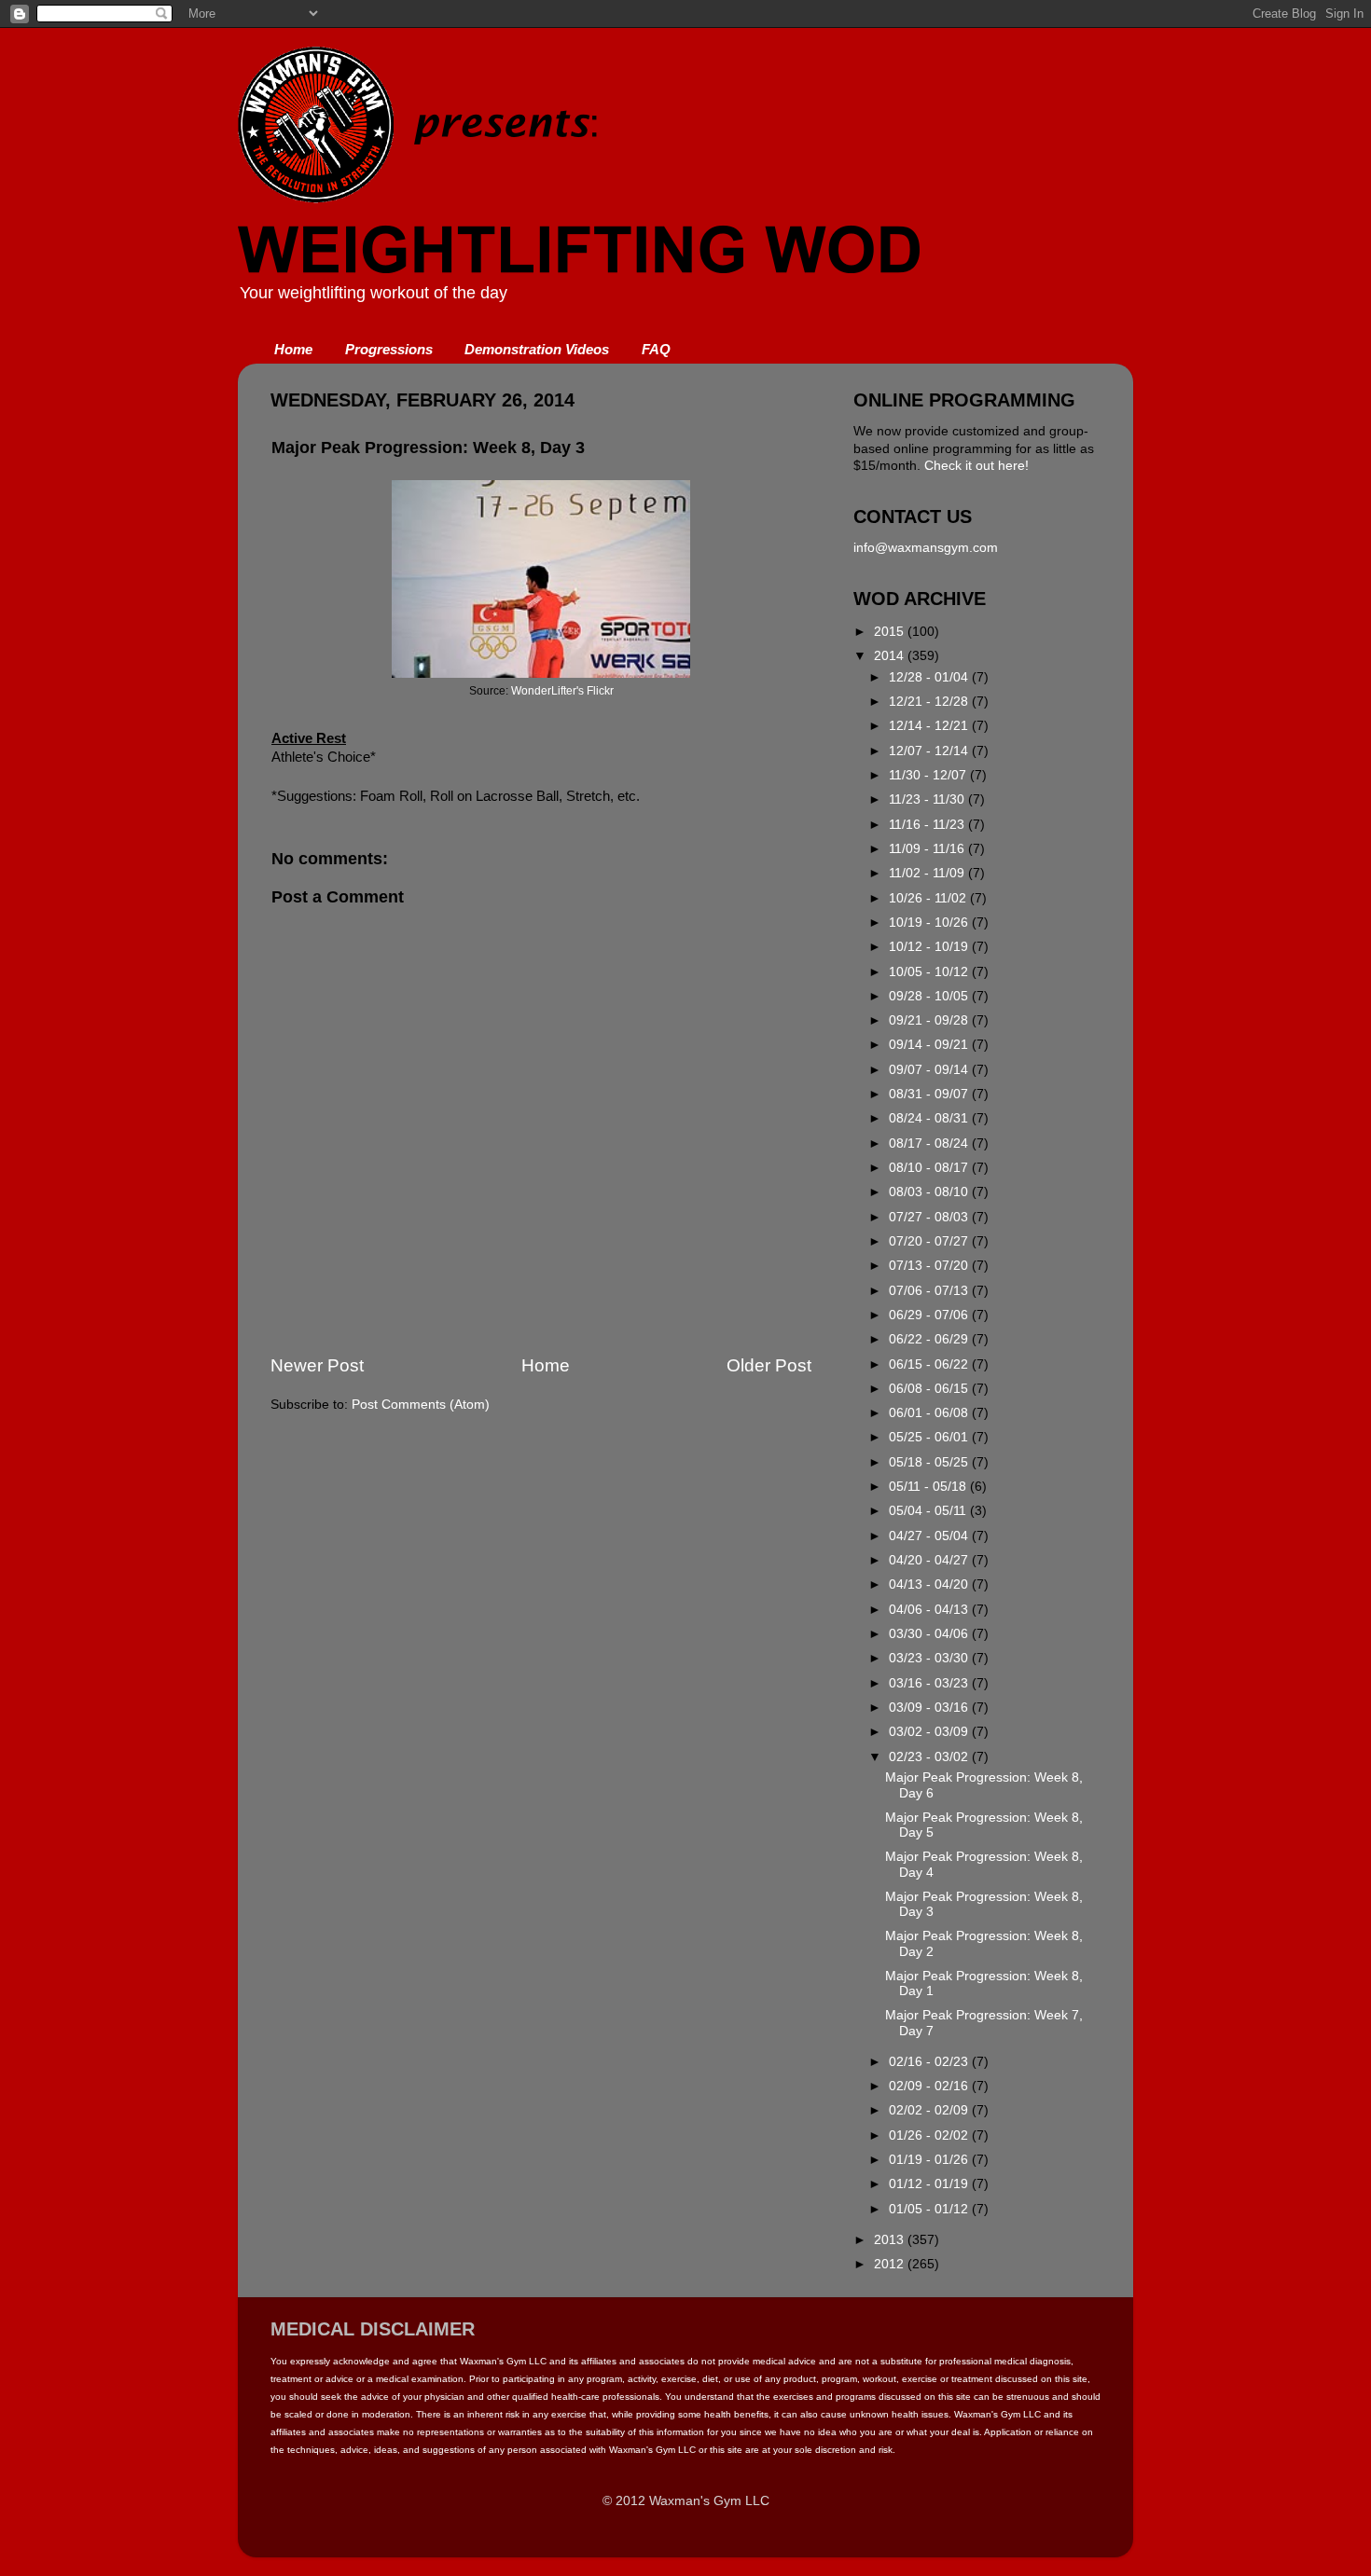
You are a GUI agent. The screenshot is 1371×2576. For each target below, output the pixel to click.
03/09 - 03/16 (930, 1708)
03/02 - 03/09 (930, 1732)
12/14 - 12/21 (930, 726)
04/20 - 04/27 (930, 1560)
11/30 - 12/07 (929, 775)
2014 (891, 656)
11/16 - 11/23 (928, 825)
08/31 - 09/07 (930, 1094)
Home (293, 349)
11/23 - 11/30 (928, 799)
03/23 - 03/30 (930, 1658)
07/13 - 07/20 (930, 1266)
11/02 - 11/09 (928, 873)
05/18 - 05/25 (930, 1462)
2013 (891, 2240)
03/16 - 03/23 (930, 1683)
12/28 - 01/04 (930, 677)
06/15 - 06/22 (930, 1364)
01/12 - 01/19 (930, 2184)
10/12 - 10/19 (930, 947)
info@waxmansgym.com (926, 548)
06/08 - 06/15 (930, 1389)
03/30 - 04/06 (930, 1634)
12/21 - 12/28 (930, 702)
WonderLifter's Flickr (562, 691)
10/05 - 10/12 (930, 972)
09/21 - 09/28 (930, 1020)
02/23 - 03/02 (930, 1757)
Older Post (769, 1365)
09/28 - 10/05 (930, 996)
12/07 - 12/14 (930, 751)
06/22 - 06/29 (930, 1339)
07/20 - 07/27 (930, 1241)
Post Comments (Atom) (421, 1405)
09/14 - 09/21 (930, 1045)
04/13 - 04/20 (930, 1584)
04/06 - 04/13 (930, 1610)
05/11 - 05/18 (929, 1487)
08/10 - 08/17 (930, 1168)
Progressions (389, 349)
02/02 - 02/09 (930, 2110)
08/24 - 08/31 (930, 1118)
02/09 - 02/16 (930, 2086)
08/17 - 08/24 (930, 1143)
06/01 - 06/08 (930, 1413)
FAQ (656, 349)
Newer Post (317, 1365)
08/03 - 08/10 (930, 1192)
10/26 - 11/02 (929, 898)
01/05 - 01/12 (930, 2209)
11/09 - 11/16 (928, 849)
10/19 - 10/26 (930, 923)
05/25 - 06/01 (930, 1437)
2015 (891, 632)
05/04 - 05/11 (929, 1511)
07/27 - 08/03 (930, 1217)
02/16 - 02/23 (930, 2062)
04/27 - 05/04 (930, 1536)
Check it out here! (976, 466)
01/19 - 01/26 (930, 2160)
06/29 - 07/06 (930, 1315)
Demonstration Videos (537, 349)
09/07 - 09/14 (930, 1070)
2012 (891, 2264)
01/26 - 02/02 (930, 2135)
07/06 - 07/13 (930, 1291)
